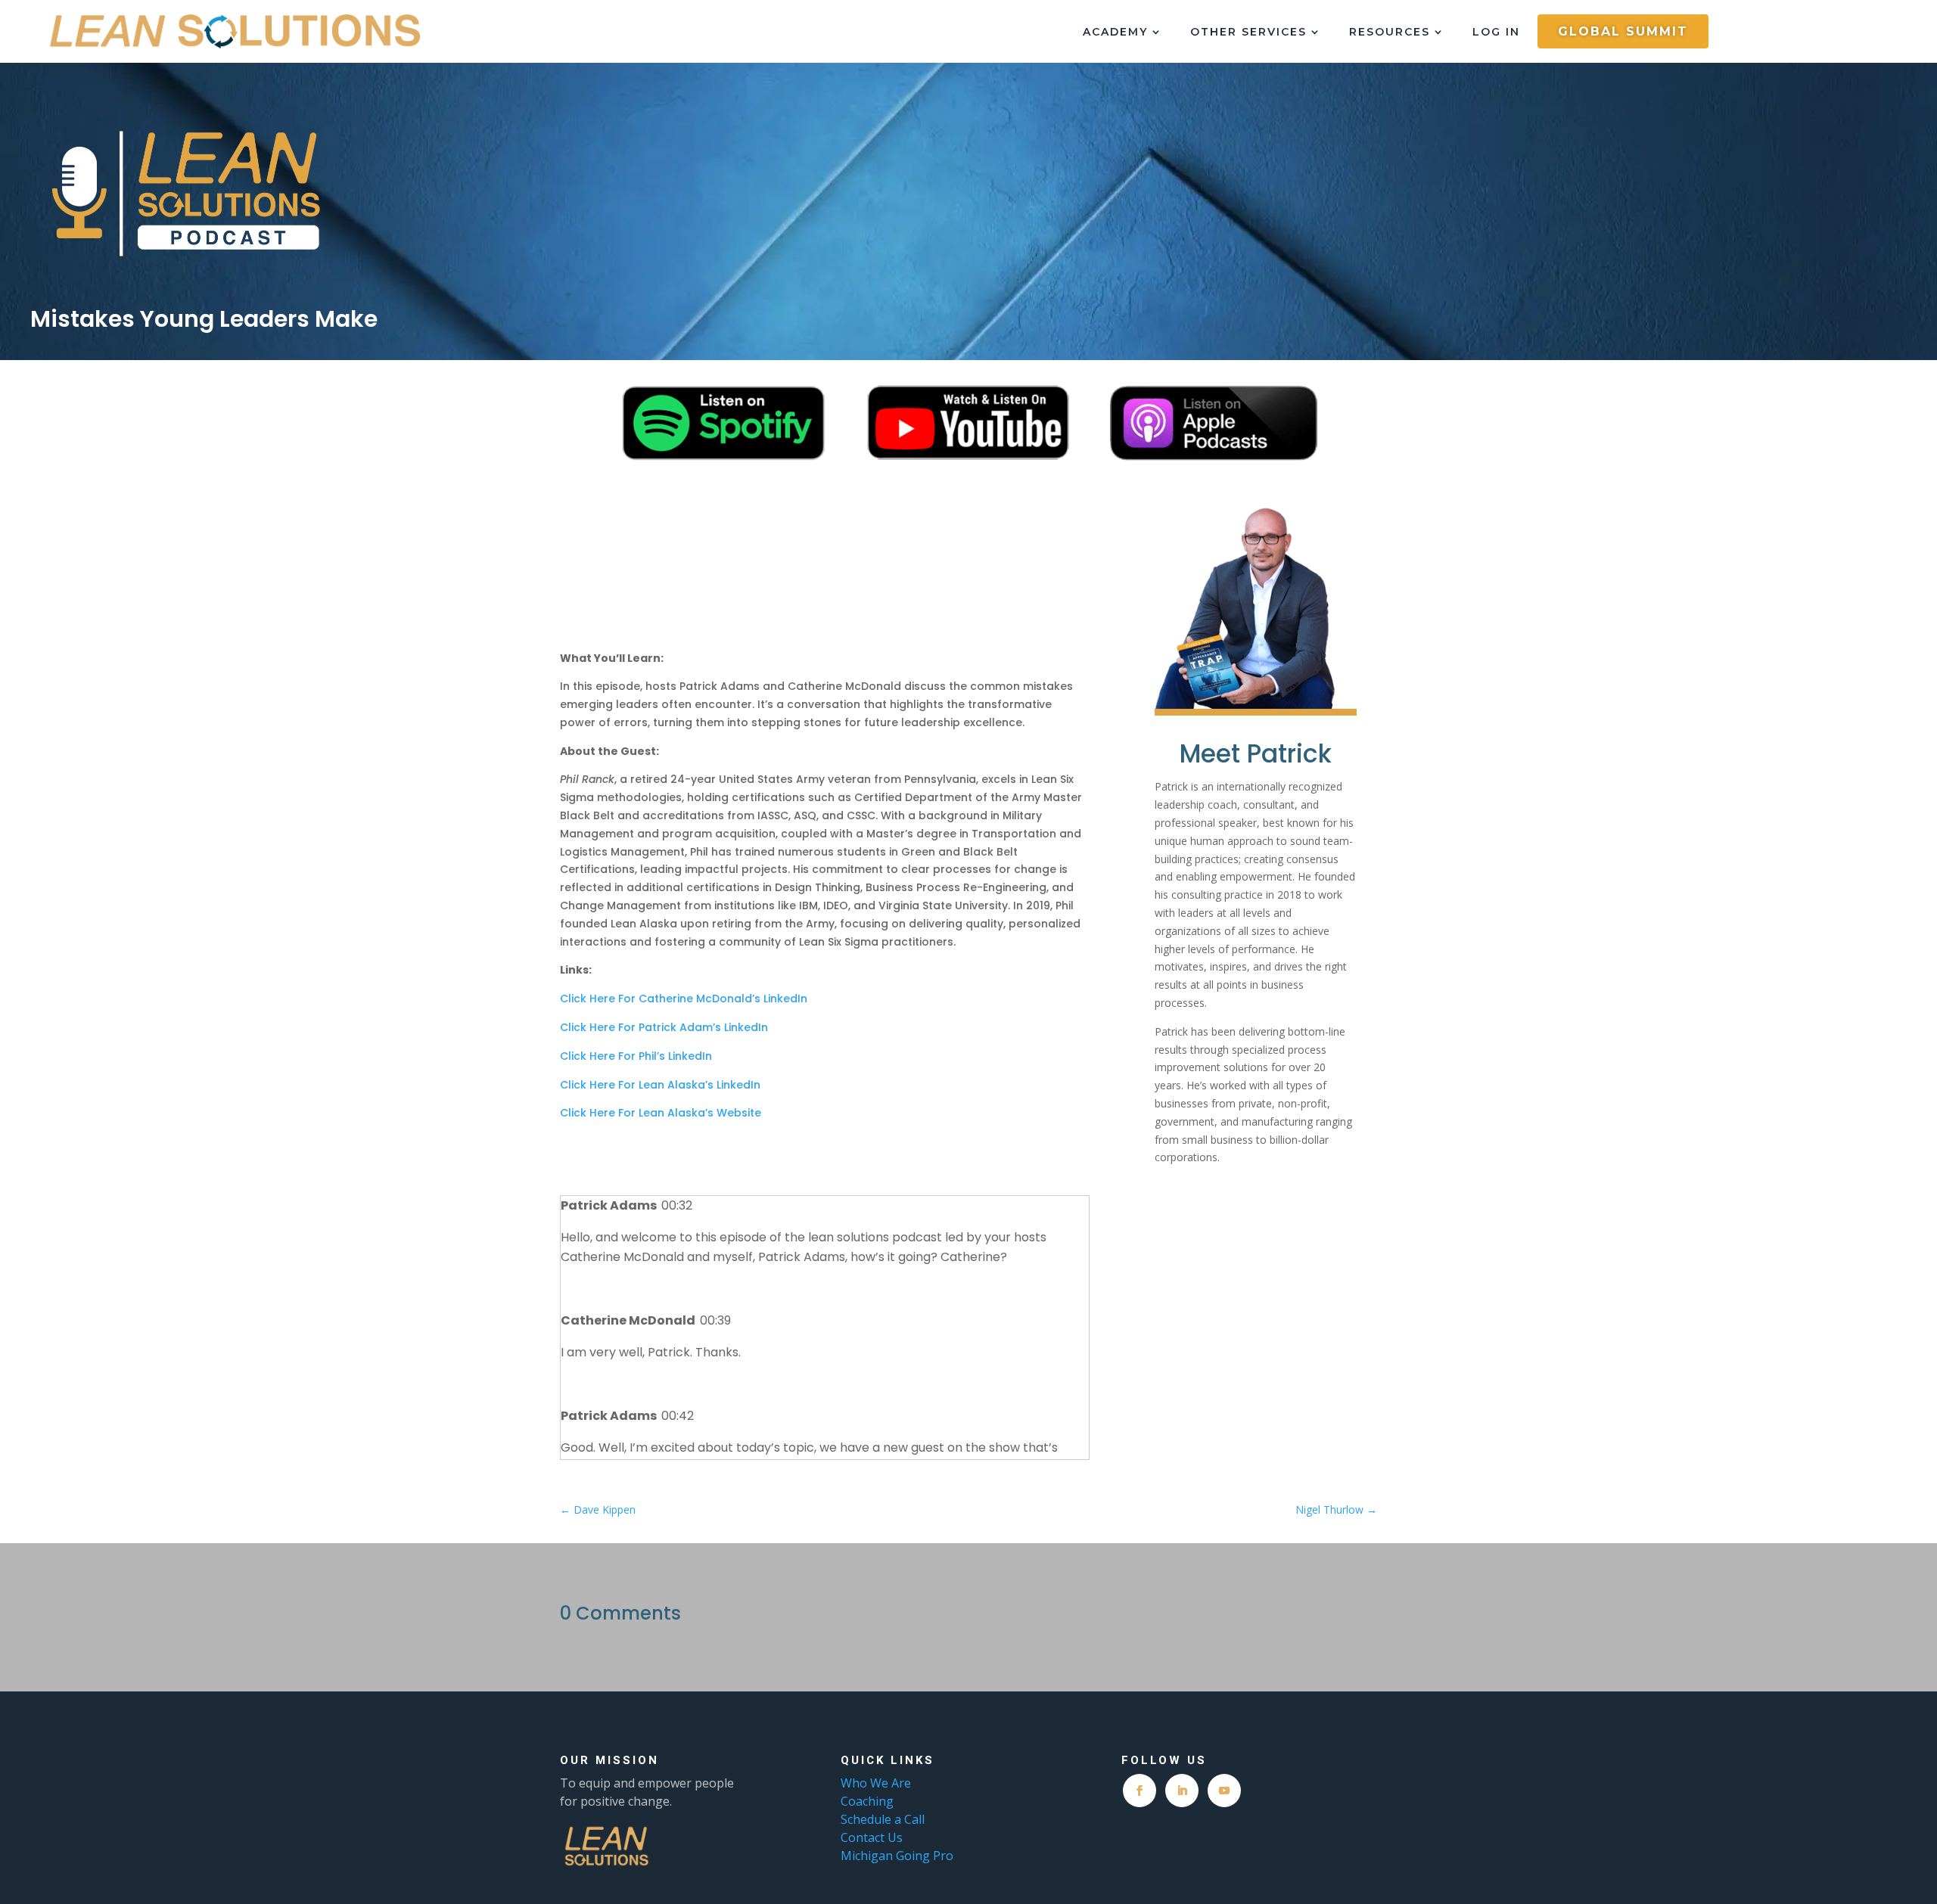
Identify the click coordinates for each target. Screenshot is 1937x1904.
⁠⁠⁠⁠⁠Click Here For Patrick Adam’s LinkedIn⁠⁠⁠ (664, 1027)
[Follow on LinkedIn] (1182, 1791)
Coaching (869, 1801)
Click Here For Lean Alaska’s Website (661, 1113)
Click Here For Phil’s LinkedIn (636, 1056)
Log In (1496, 33)
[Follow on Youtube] (1224, 1791)
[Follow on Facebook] (1140, 1791)
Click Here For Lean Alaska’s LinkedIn (660, 1085)
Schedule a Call (883, 1819)
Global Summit (1623, 31)
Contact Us (872, 1837)
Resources (1390, 33)
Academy (1115, 33)
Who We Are (876, 1783)
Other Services (1248, 33)
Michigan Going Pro (897, 1856)
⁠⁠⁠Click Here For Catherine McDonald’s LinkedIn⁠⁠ (684, 999)
